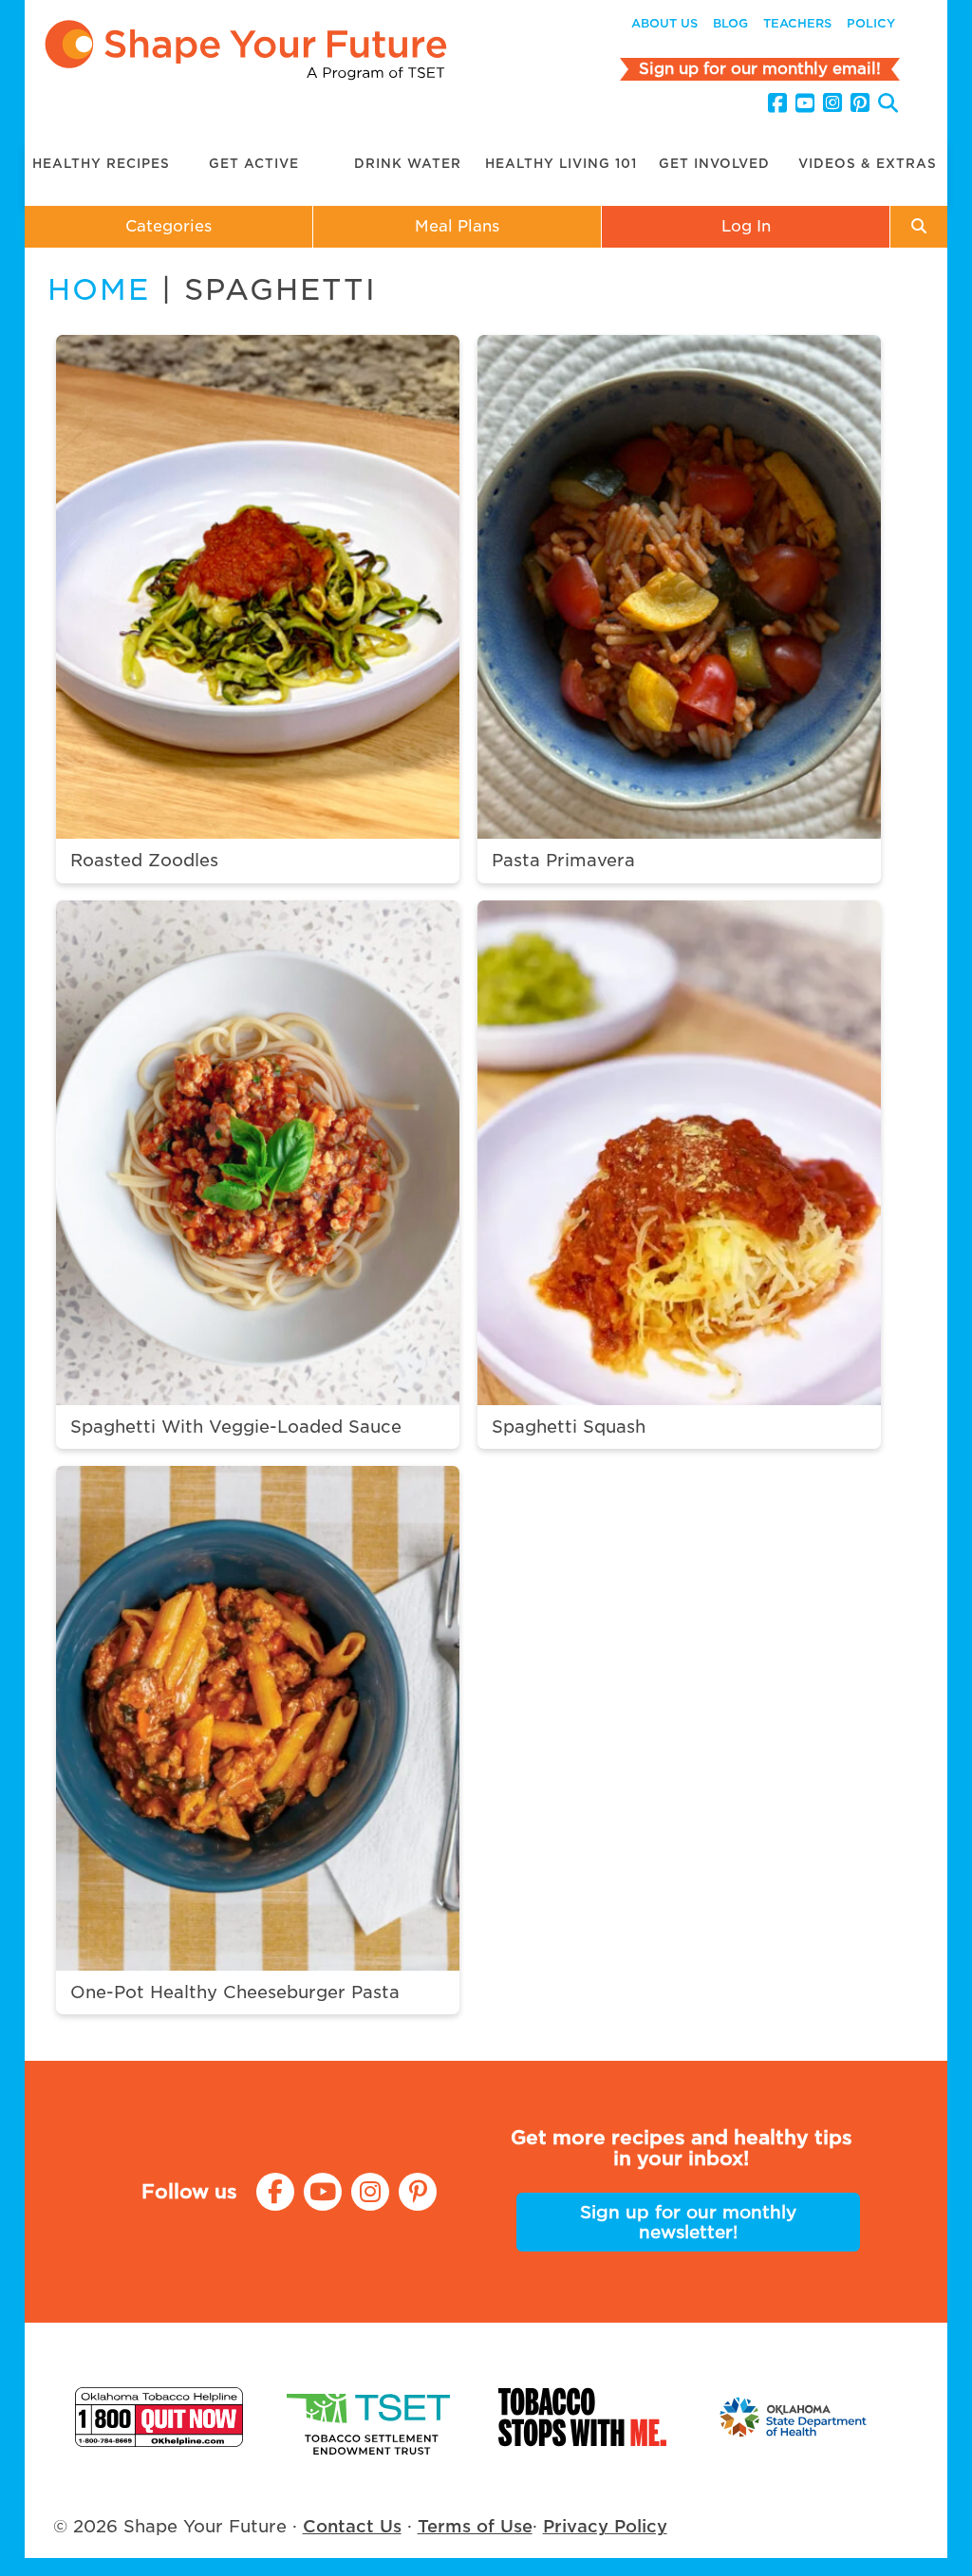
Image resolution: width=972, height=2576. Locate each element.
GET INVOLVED (714, 164)
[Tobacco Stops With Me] (582, 2417)
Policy (871, 23)
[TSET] (371, 2417)
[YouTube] (805, 103)
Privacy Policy (605, 2526)
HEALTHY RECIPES (101, 164)
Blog (730, 23)
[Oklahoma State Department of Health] (794, 2417)
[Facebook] (777, 103)
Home (99, 289)
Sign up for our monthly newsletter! (688, 2222)
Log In (746, 226)
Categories (168, 226)
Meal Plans (457, 226)
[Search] (888, 106)
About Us (664, 23)
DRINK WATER (408, 164)
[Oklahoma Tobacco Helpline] (159, 2417)
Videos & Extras (868, 164)
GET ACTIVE (254, 164)
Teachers (797, 23)
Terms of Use (475, 2526)
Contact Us (352, 2526)
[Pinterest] (860, 103)
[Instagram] (832, 103)
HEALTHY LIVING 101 (561, 164)
